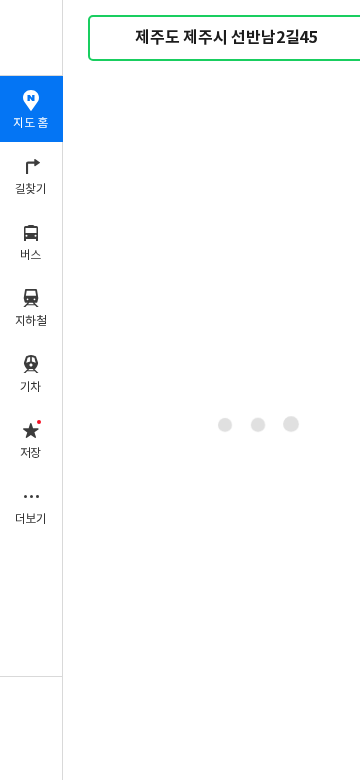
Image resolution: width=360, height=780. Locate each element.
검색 (118, 38)
